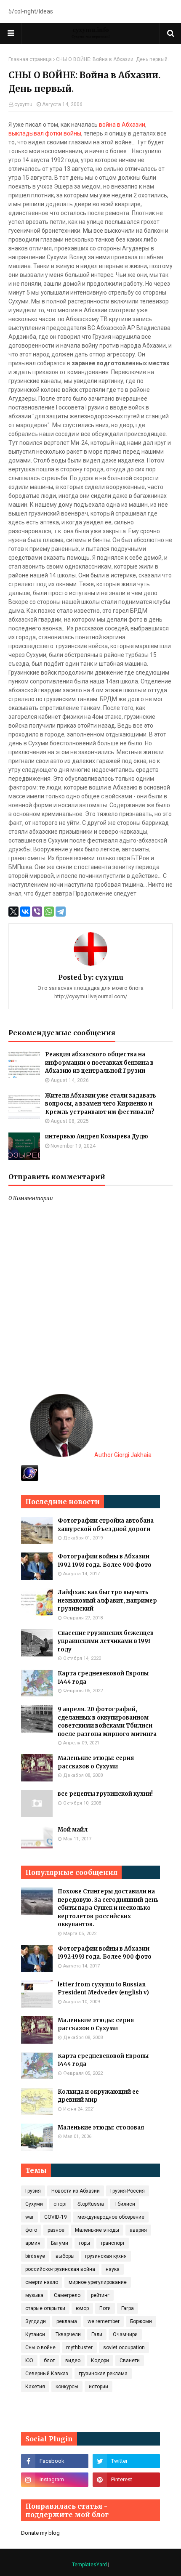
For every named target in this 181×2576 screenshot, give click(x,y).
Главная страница (30, 59)
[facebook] (55, 2461)
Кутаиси (35, 2334)
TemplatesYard (89, 2565)
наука (113, 2269)
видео (73, 2361)
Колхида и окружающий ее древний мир (98, 2096)
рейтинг (100, 2295)
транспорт (113, 2243)
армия (33, 2243)
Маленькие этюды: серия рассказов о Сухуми (96, 1762)
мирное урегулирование (98, 2282)
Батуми (60, 2243)
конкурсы (67, 2387)
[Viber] (37, 912)
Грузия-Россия (128, 2191)
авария (138, 2230)
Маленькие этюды (97, 2230)
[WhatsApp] (49, 912)
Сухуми (34, 2204)
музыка (34, 2295)
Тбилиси (125, 2204)
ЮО (29, 2361)
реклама (67, 2321)
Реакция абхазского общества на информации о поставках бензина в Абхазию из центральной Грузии (99, 1063)
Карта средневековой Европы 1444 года (103, 1678)
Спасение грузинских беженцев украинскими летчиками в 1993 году (106, 1641)
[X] (13, 912)
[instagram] (55, 2480)
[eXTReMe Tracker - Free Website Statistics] (30, 1479)
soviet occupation (124, 2347)
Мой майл (73, 1830)
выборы (65, 2256)
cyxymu (23, 104)
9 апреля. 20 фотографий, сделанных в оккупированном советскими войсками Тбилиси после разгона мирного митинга (107, 1722)
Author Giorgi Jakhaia (122, 1455)
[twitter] (126, 2461)
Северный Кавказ (47, 2374)
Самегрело (67, 2295)
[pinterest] (126, 2480)
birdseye (35, 2256)
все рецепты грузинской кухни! (105, 1794)
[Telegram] (61, 912)
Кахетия (35, 2387)
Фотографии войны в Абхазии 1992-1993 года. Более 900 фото (105, 1561)
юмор (82, 2308)
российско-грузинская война (60, 2269)
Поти (105, 2308)
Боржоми (141, 2321)
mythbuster (79, 2347)
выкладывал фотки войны (45, 133)
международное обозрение (111, 2217)
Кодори (100, 2361)
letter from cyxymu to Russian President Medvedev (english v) (103, 1989)
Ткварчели (68, 2334)
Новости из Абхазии (76, 2191)
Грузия (33, 2191)
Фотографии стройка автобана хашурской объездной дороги (106, 1525)
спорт (60, 2204)
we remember (104, 2321)
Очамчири (125, 2334)
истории (98, 2387)
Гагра (128, 2308)
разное (56, 2230)
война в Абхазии (122, 125)
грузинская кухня (106, 2256)
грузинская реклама (103, 2374)
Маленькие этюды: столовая (101, 2128)
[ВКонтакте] (25, 912)
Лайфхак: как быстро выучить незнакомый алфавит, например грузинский (107, 1600)
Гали (97, 2334)
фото (31, 2230)
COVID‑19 (56, 2217)
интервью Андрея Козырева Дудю (97, 1136)
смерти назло (42, 2282)
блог (49, 2361)
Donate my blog (40, 2533)
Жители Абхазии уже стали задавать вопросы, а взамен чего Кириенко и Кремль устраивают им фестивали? (101, 1104)
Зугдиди (36, 2321)
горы (84, 2243)
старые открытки (45, 2308)
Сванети (130, 2361)
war (29, 2217)
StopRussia (91, 2204)
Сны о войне (40, 2347)
